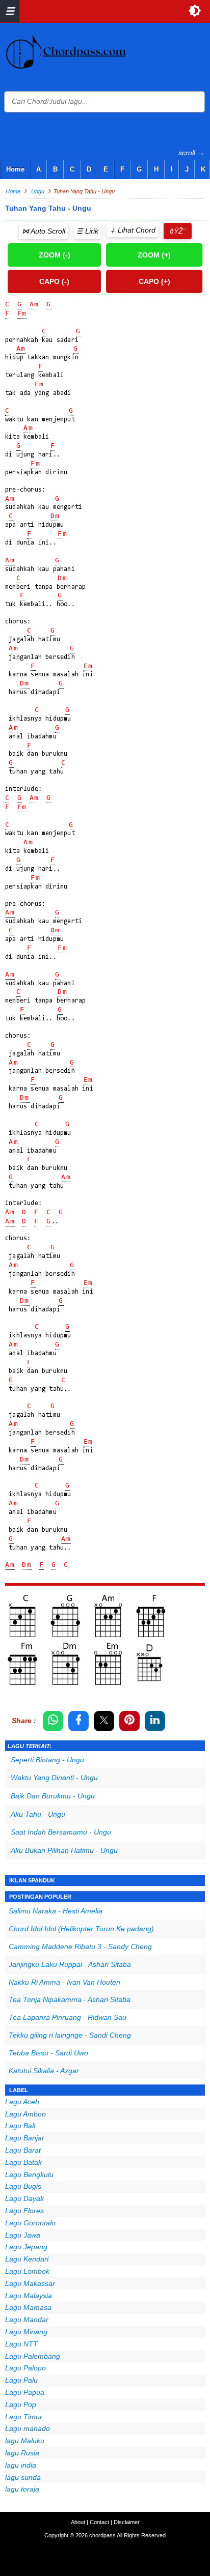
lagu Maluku (25, 2441)
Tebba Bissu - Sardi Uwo (48, 2053)
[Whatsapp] (53, 1721)
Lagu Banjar (25, 2138)
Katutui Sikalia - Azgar (44, 2071)
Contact (99, 2522)
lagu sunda (23, 2477)
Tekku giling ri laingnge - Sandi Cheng (70, 2035)
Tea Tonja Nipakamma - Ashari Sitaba (70, 1999)
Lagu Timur (24, 2417)
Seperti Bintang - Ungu (47, 1760)
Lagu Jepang (26, 2247)
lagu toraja (22, 2489)
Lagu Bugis (23, 2186)
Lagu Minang (26, 2332)
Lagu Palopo (25, 2368)
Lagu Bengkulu (29, 2174)
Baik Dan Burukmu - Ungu (53, 1796)
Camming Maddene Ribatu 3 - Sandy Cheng (80, 1947)
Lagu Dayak (24, 2198)
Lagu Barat (23, 2150)
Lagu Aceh (22, 2102)
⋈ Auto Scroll (44, 231)
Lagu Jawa (23, 2235)
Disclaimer (127, 2522)
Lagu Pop (21, 2405)
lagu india (21, 2465)
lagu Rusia (22, 2453)
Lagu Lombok (27, 2271)
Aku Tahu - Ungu (38, 1814)
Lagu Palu (21, 2380)
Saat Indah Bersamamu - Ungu (61, 1832)
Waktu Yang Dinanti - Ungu (54, 1778)
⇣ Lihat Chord (133, 230)
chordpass (102, 2535)
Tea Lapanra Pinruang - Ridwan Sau (68, 2017)
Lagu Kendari (27, 2259)
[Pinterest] (129, 1721)
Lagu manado (28, 2428)
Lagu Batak (23, 2162)
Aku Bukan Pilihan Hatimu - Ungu (64, 1850)
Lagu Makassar (30, 2283)
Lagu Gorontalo (30, 2223)
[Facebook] (78, 1721)
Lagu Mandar (27, 2320)
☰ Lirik (87, 231)
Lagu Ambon (25, 2114)
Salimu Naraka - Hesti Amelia (56, 1911)
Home (15, 169)
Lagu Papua (25, 2392)
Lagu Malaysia (29, 2296)
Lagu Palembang (33, 2356)
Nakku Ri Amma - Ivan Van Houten (64, 1982)
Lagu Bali (20, 2126)
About (78, 2522)
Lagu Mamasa (28, 2307)
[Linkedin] (155, 1721)
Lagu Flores (24, 2211)
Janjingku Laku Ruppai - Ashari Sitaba (70, 1964)
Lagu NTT (21, 2344)
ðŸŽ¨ (178, 231)
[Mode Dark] (195, 11)
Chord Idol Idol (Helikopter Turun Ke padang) (81, 1929)
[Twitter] (104, 1721)
